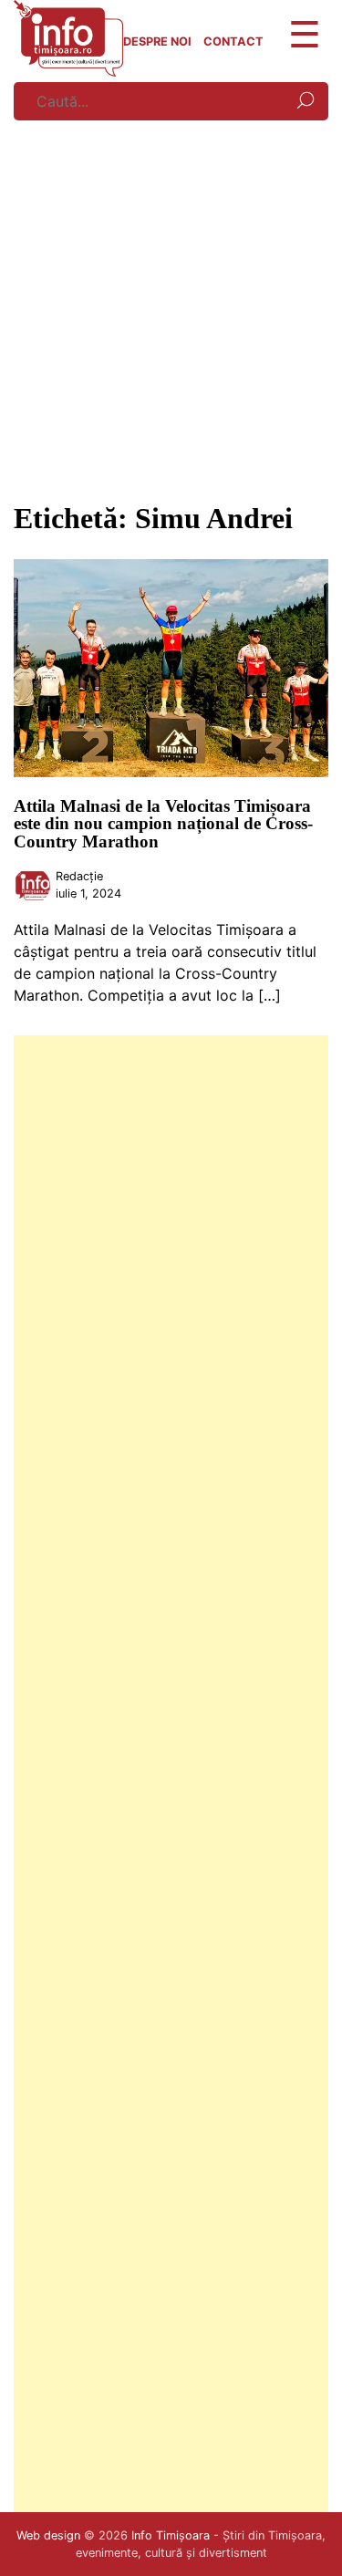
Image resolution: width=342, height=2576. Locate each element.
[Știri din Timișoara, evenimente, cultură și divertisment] (68, 71)
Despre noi (157, 42)
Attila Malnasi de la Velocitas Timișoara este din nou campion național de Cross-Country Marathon (163, 823)
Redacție (79, 876)
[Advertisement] (171, 306)
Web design (48, 2535)
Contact (233, 42)
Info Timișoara (171, 2535)
